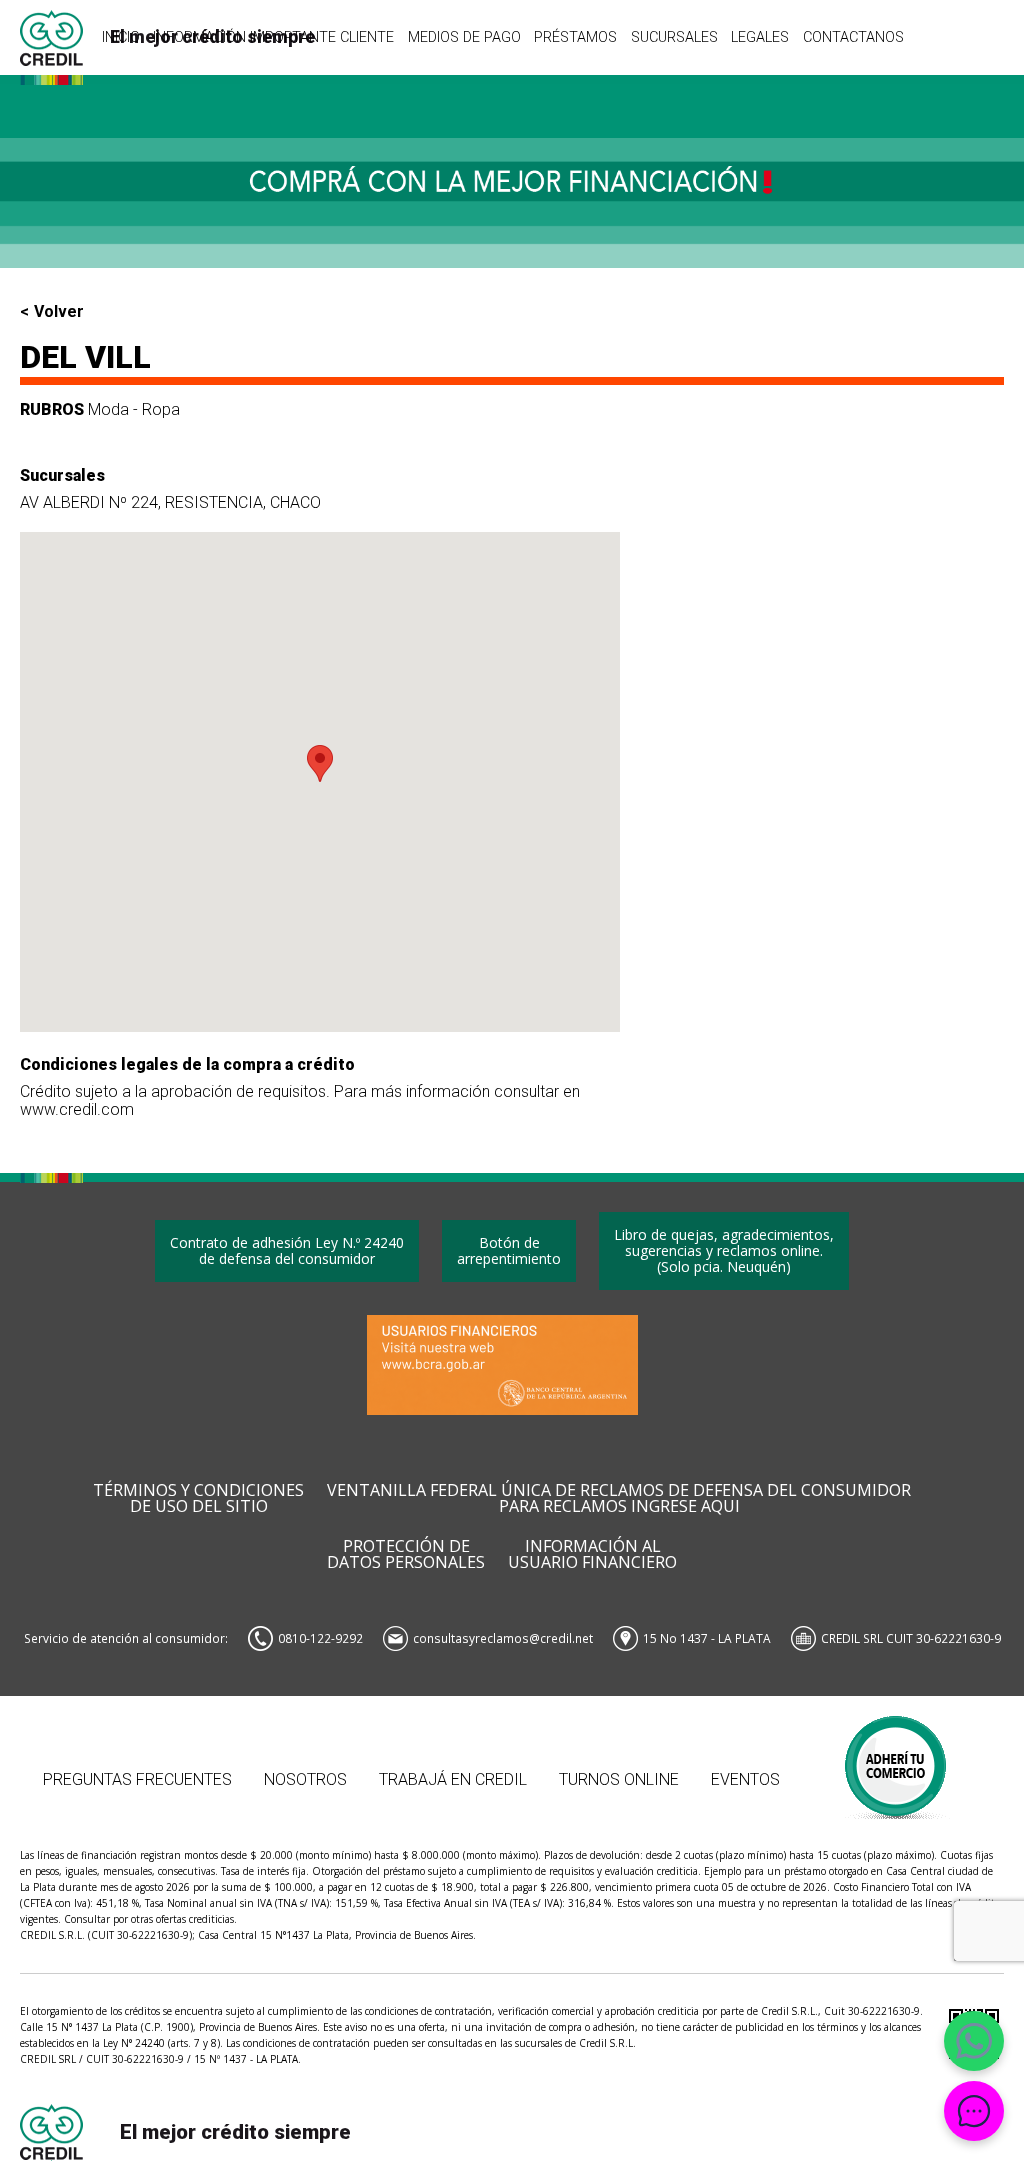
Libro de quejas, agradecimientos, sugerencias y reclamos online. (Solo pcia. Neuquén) (724, 1250)
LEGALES (760, 36)
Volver (59, 312)
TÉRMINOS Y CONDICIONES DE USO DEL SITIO (198, 1499)
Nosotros (305, 1779)
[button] (320, 763)
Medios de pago (464, 36)
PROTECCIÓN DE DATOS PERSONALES (406, 1555)
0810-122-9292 (320, 1638)
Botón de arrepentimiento (509, 1250)
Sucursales (674, 36)
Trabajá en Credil (453, 1779)
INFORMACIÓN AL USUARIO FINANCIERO (592, 1555)
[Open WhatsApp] (974, 2041)
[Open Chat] (974, 2111)
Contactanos (853, 36)
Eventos (745, 1779)
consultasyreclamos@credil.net (503, 1638)
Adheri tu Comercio (896, 1757)
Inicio (121, 36)
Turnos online (619, 1779)
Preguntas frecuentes (137, 1779)
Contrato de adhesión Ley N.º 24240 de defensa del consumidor (287, 1250)
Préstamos (575, 36)
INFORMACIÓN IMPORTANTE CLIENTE (273, 36)
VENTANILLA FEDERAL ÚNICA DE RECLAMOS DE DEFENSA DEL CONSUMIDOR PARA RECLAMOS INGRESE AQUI (619, 1499)
